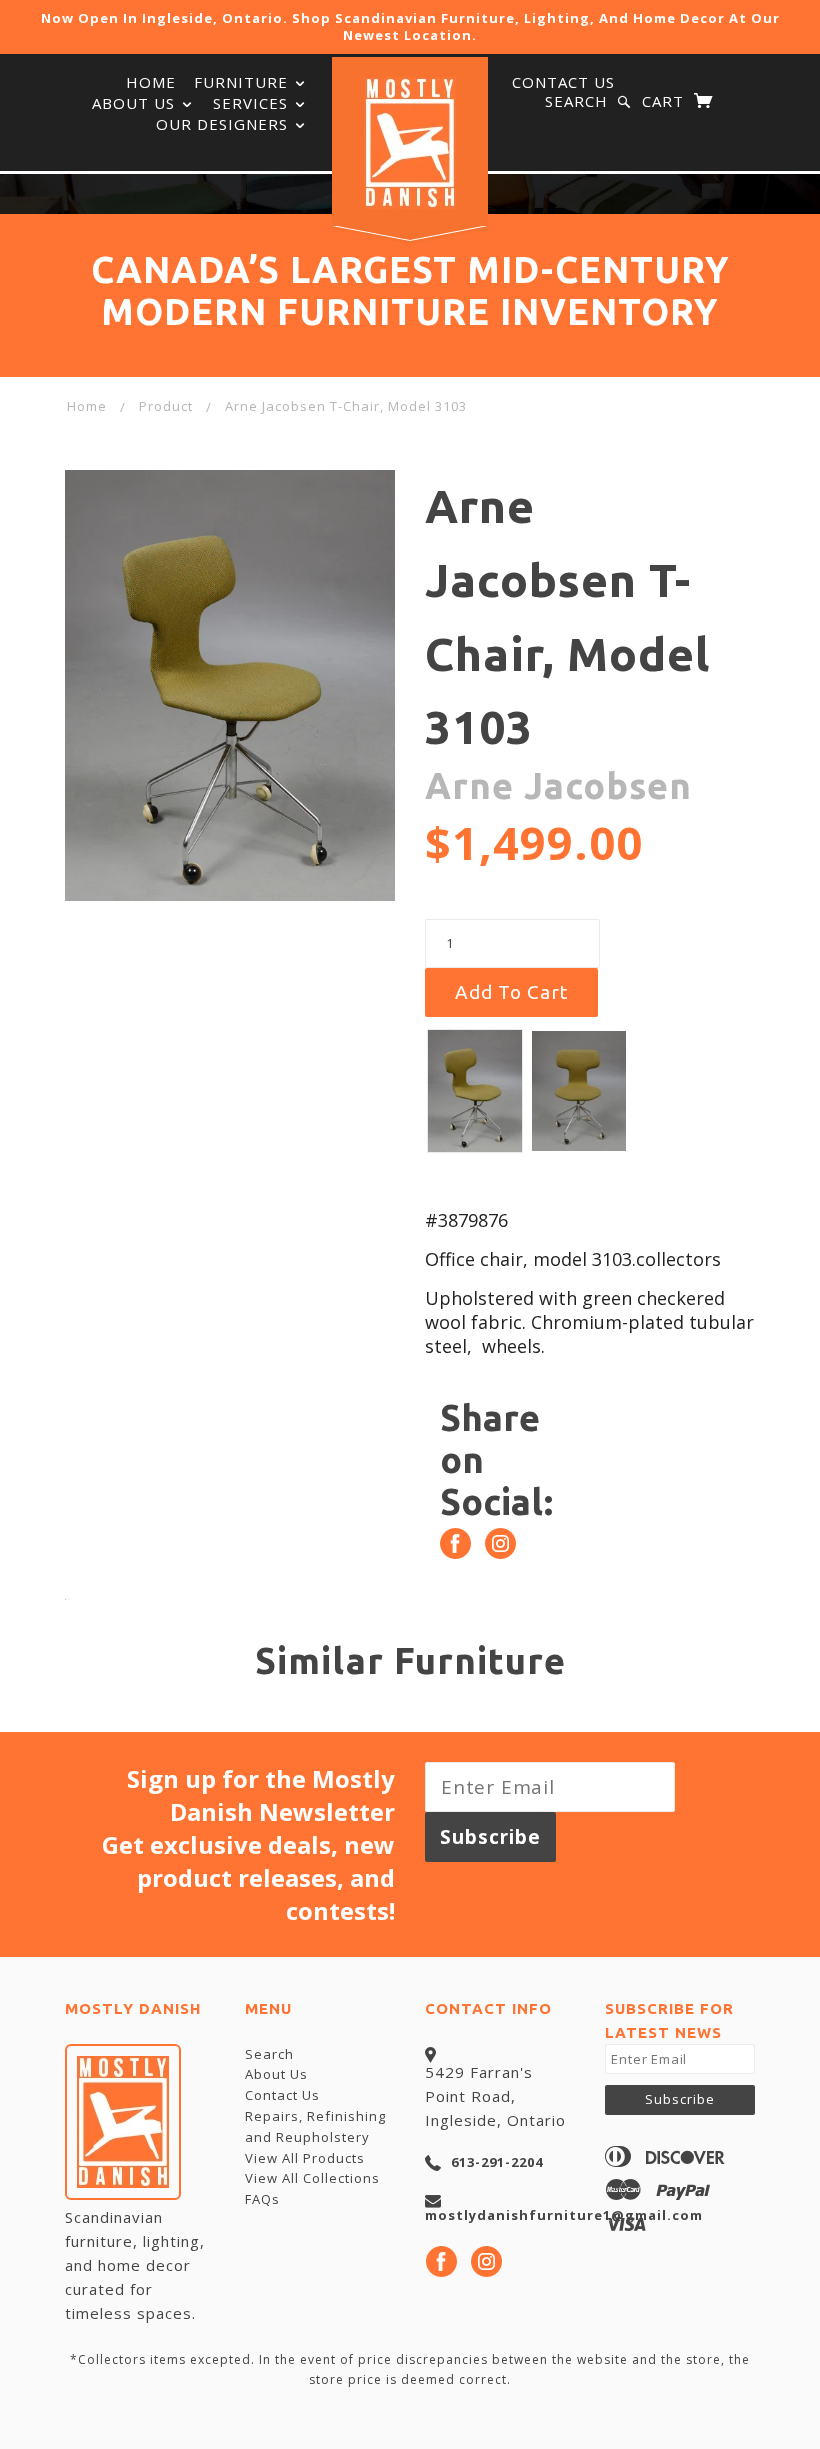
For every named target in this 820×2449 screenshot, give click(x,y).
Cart (665, 101)
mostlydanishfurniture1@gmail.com (564, 2215)
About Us (136, 103)
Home (87, 406)
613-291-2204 (497, 2162)
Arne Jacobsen (558, 785)
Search (576, 101)
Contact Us (563, 82)
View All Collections (312, 2178)
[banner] (410, 143)
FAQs (262, 2199)
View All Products (305, 2158)
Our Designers (224, 124)
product (166, 406)
